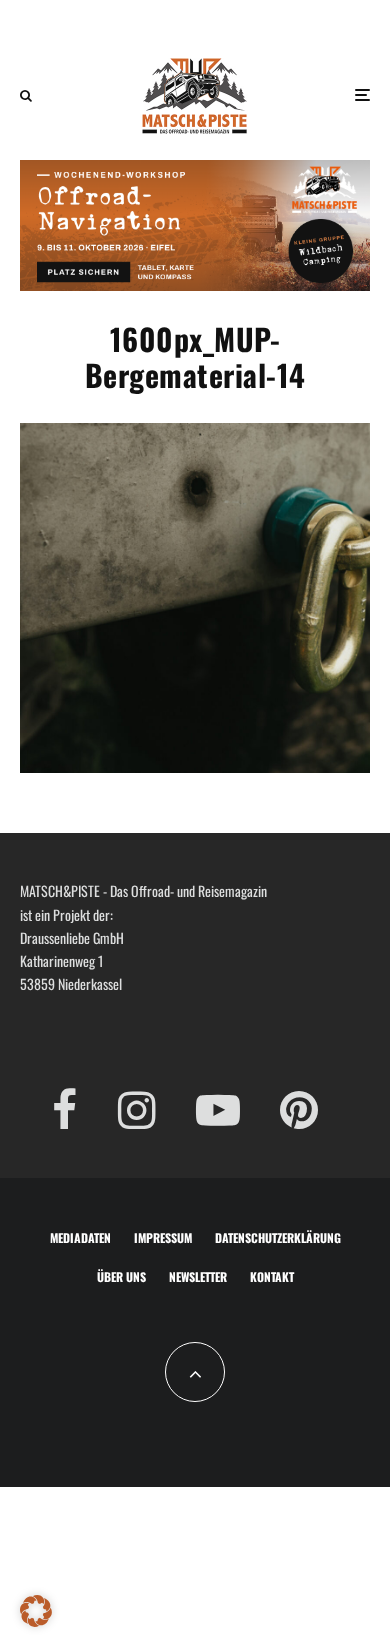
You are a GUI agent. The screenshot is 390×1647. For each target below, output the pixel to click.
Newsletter (198, 1276)
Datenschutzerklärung (278, 1237)
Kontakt (272, 1276)
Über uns (121, 1276)
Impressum (163, 1237)
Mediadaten (80, 1237)
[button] (36, 1611)
